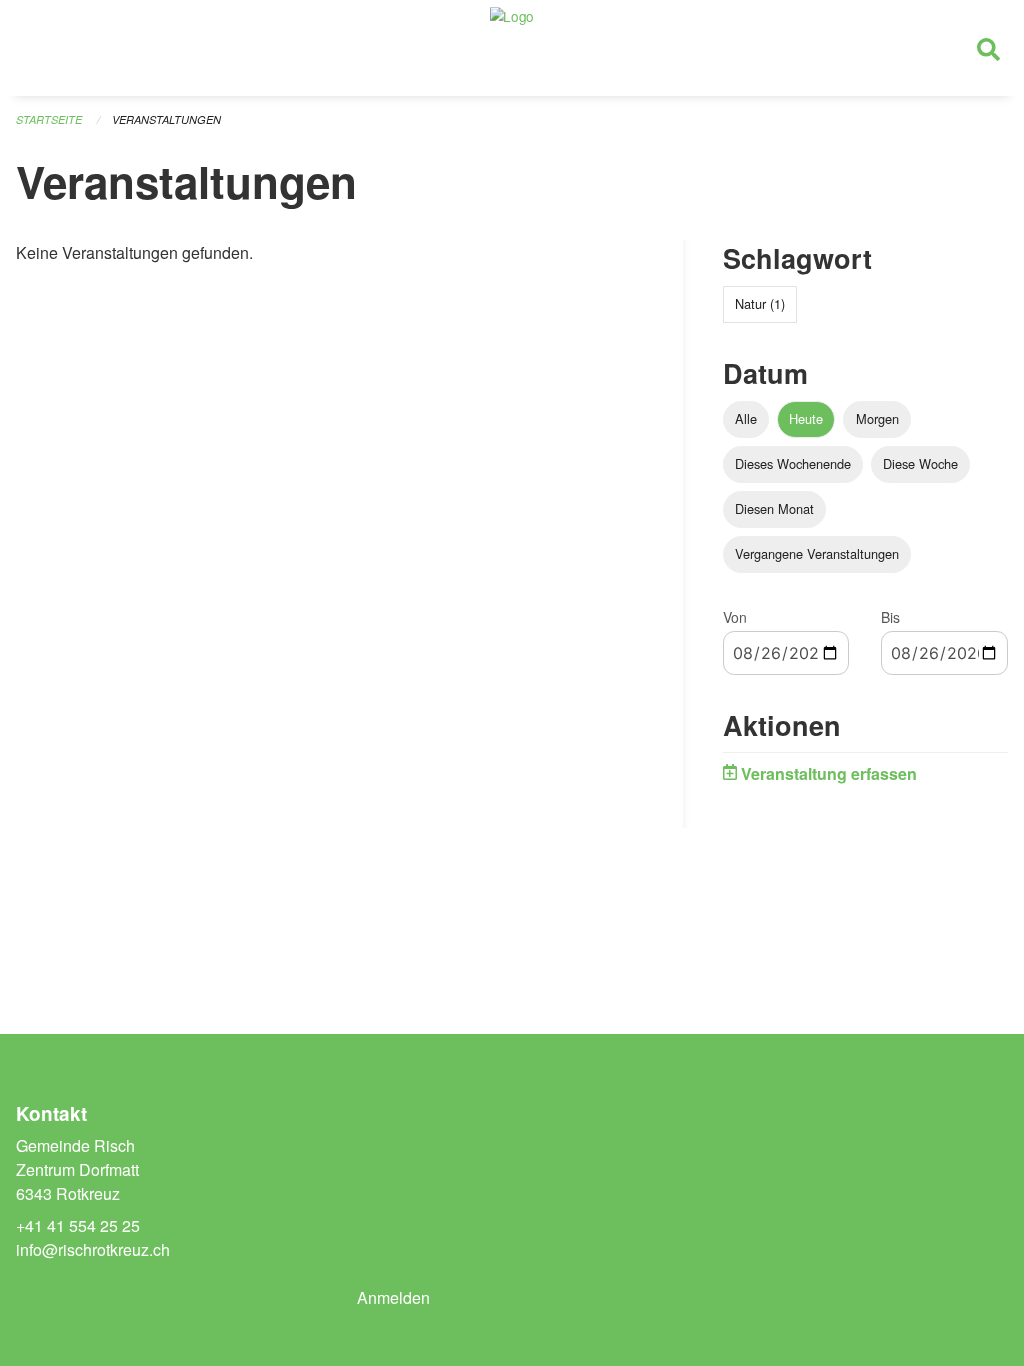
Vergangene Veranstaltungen (817, 553)
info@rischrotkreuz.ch (93, 1249)
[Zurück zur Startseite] (512, 48)
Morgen (877, 418)
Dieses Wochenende (793, 463)
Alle (746, 418)
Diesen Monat (774, 508)
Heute (806, 418)
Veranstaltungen (166, 119)
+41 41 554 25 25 (78, 1225)
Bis (890, 617)
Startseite (49, 119)
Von (735, 617)
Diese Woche (920, 463)
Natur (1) (760, 303)
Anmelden (393, 1297)
